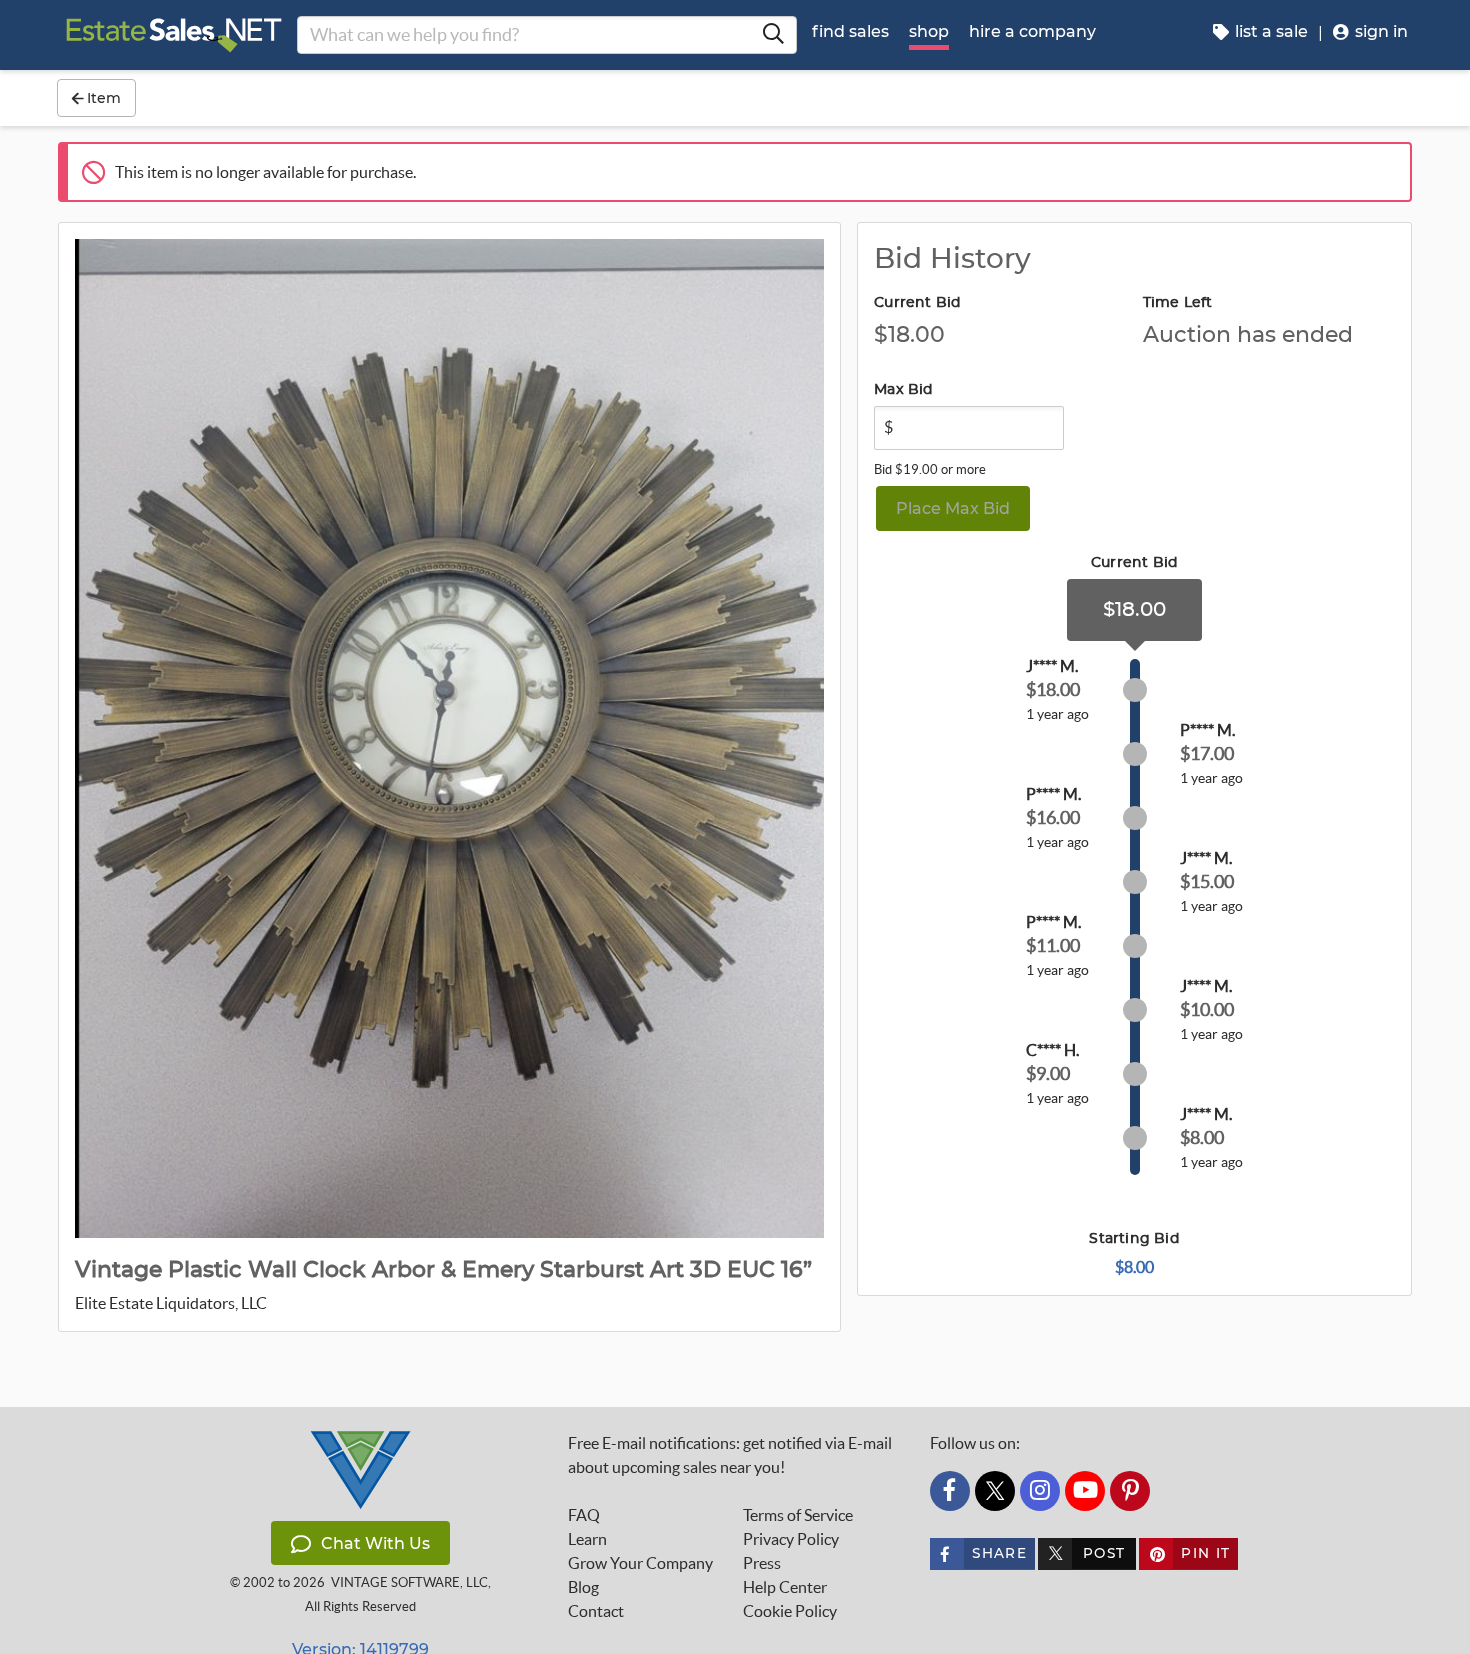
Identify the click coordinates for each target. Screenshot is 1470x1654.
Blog (583, 1587)
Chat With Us (375, 1543)
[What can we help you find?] (773, 35)
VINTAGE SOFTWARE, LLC (409, 1582)
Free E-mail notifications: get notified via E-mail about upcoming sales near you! (730, 1455)
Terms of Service (798, 1515)
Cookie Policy (790, 1611)
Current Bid (917, 303)
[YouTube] (1085, 1491)
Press (762, 1563)
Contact (596, 1611)
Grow (640, 1563)
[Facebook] (950, 1491)
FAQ (584, 1515)
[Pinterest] (1130, 1491)
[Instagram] (1040, 1491)
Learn (587, 1539)
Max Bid (903, 390)
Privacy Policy (791, 1539)
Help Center (785, 1587)
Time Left (1178, 303)
